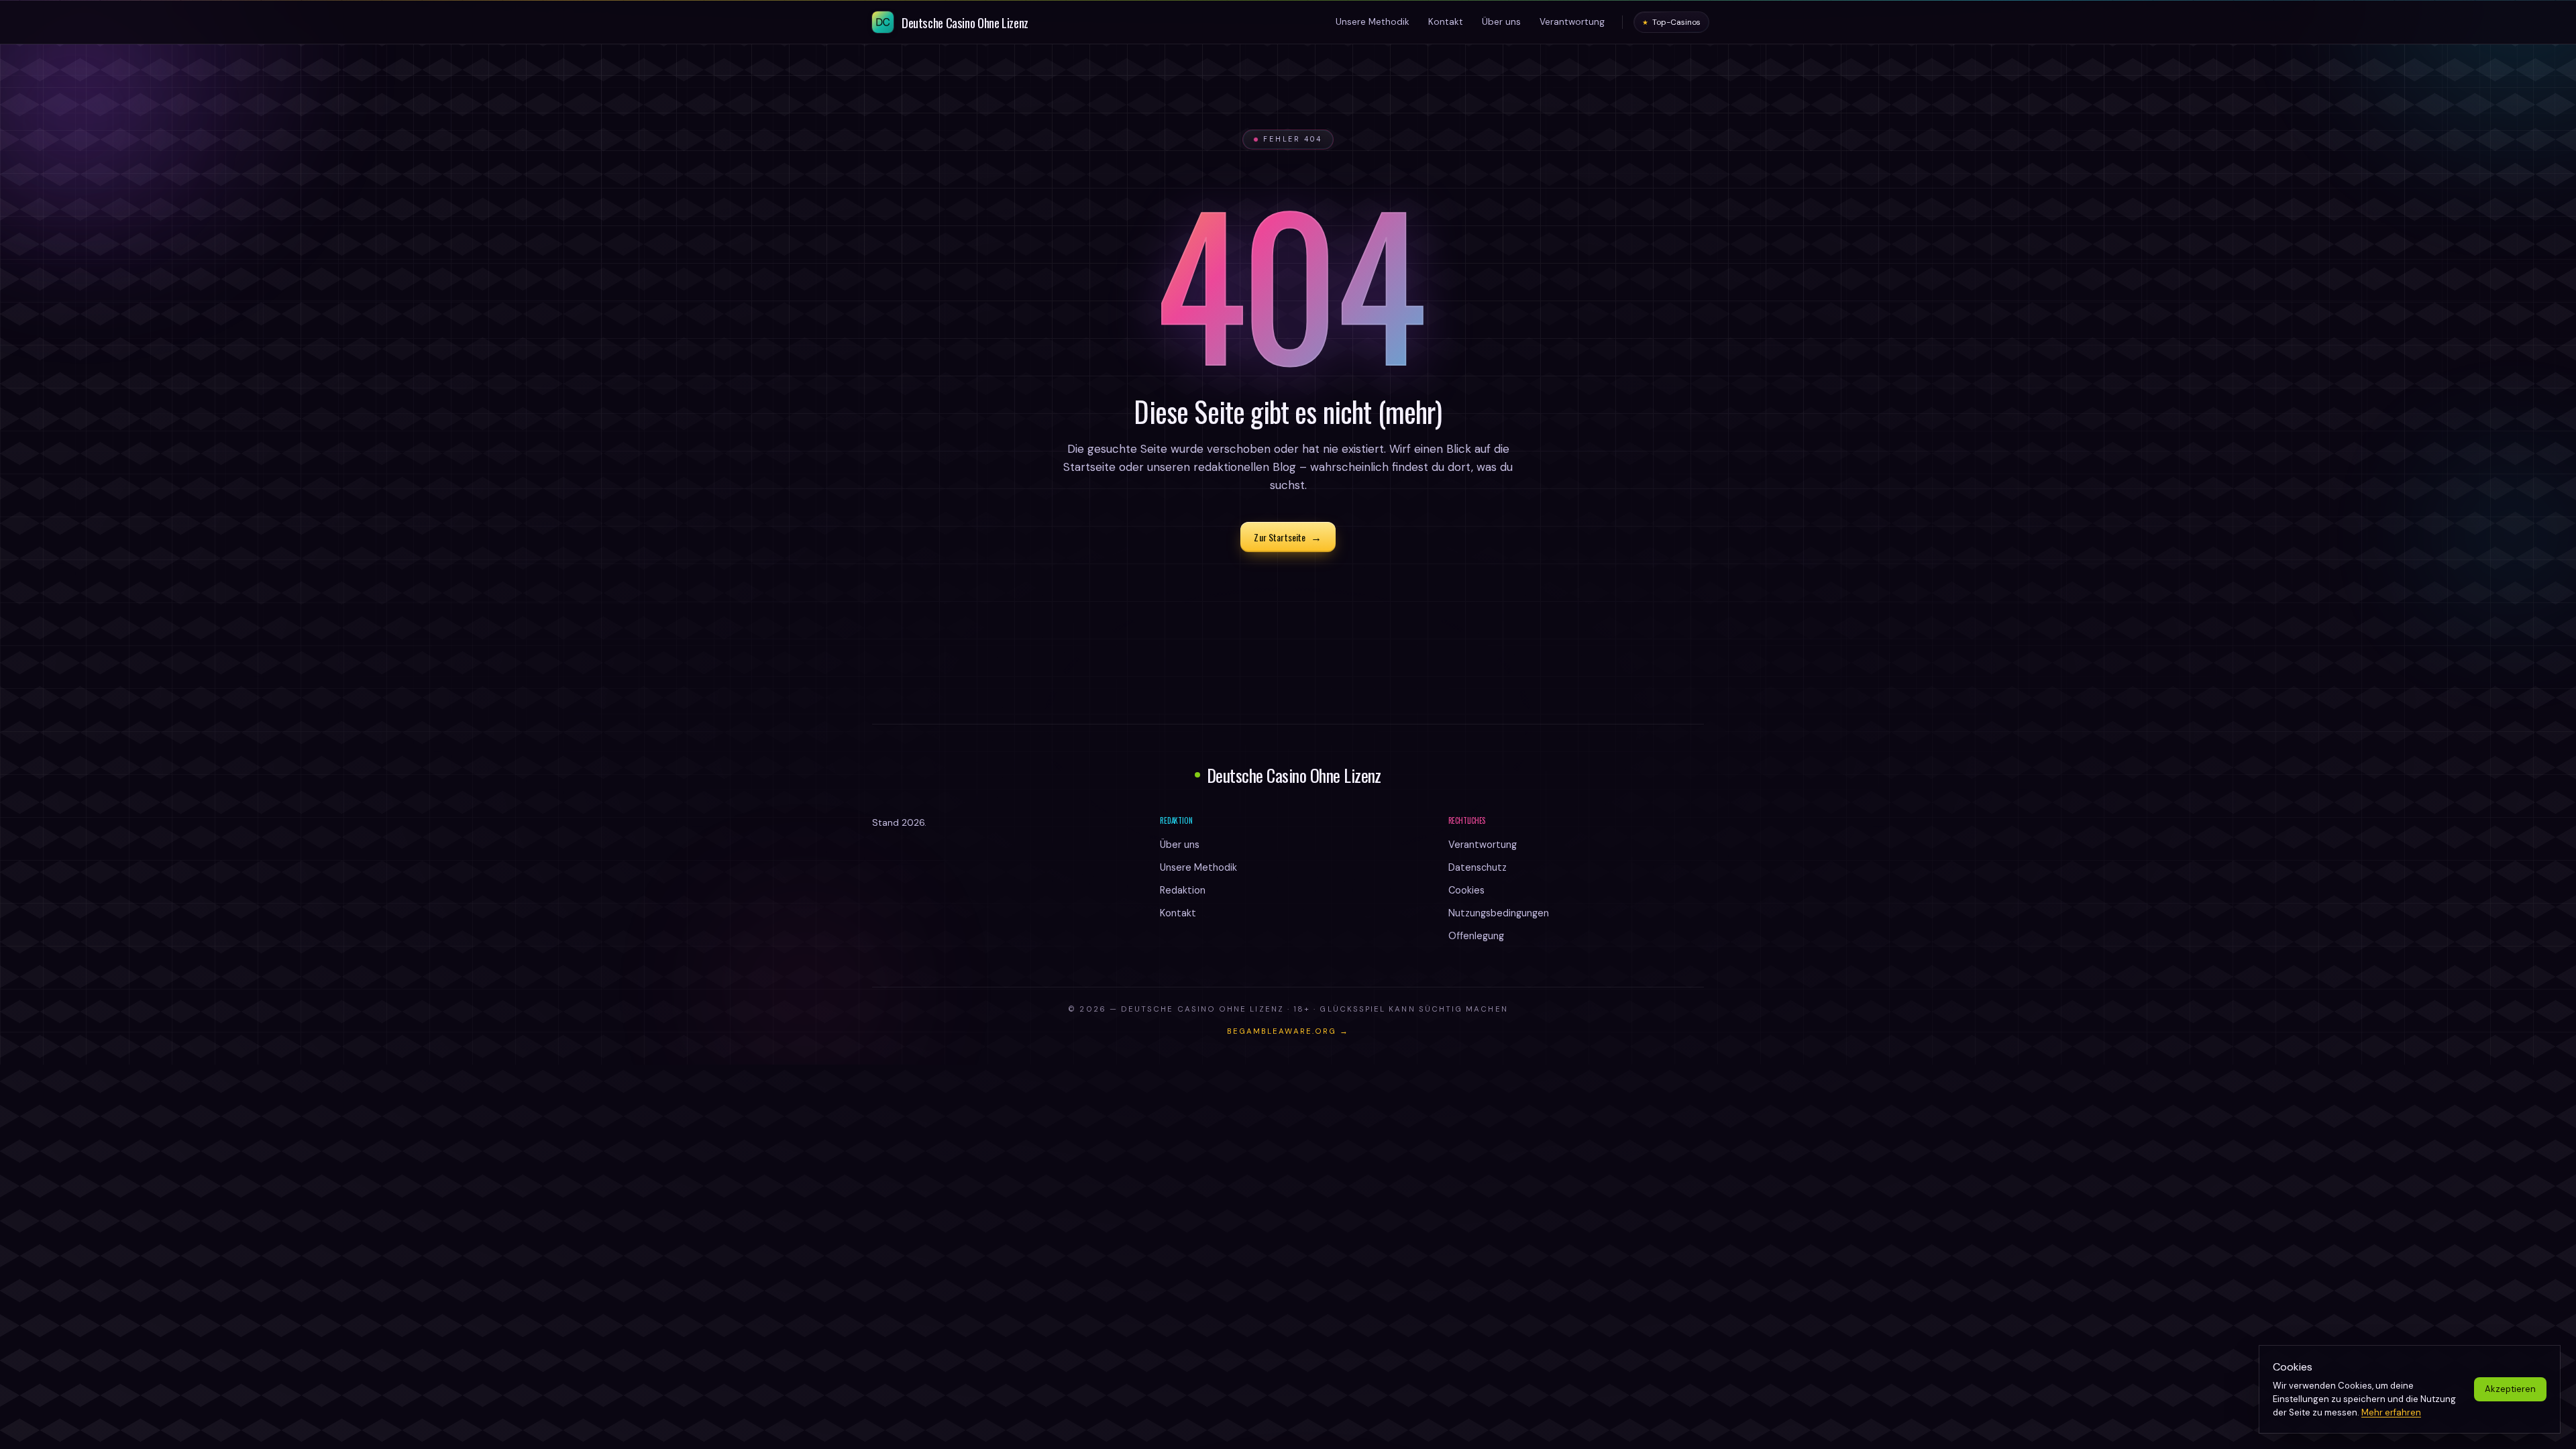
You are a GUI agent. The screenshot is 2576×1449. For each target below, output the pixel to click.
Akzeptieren (2510, 1389)
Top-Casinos (1671, 22)
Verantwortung (1483, 845)
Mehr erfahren (2391, 1412)
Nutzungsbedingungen (1499, 913)
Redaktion (1183, 890)
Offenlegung (1476, 936)
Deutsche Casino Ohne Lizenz (1294, 775)
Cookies (1466, 890)
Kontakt (1178, 913)
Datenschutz (1478, 867)
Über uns (1180, 845)
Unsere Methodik (1198, 867)
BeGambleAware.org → (1288, 1031)
